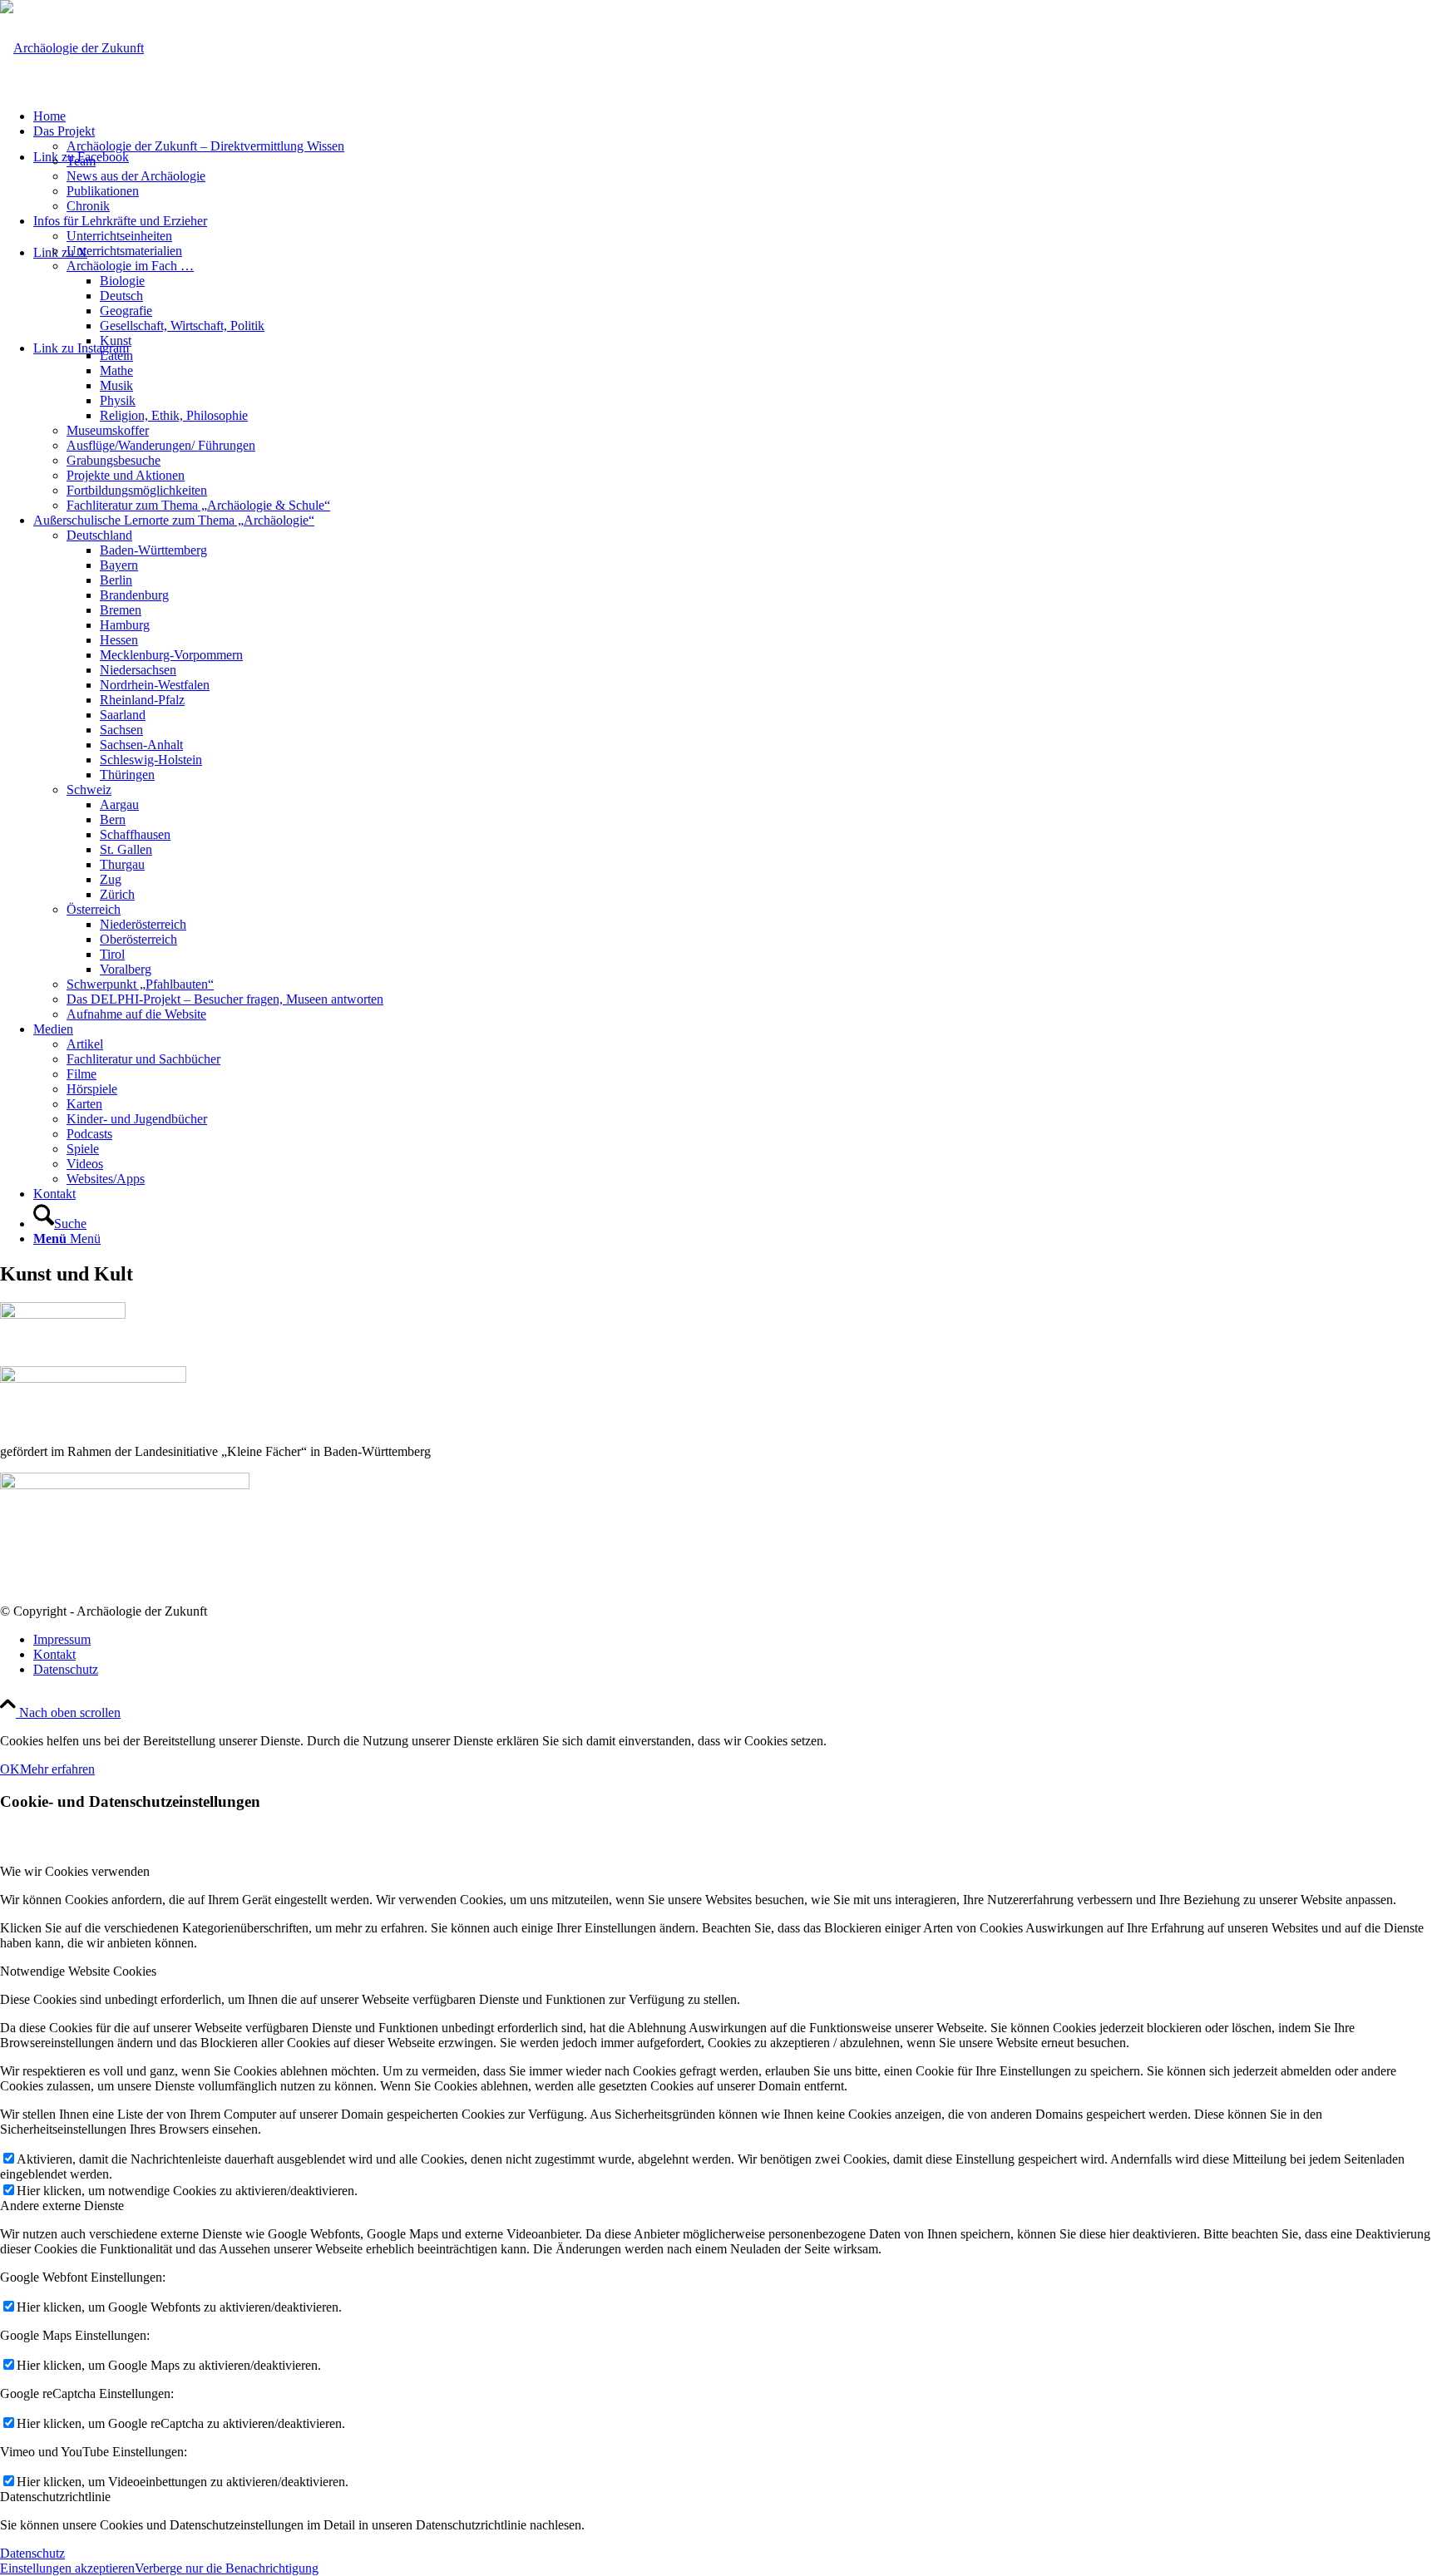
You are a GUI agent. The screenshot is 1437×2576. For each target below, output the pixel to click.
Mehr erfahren (57, 1769)
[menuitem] (735, 116)
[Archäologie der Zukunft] (72, 48)
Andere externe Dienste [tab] (62, 2206)
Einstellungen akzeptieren (67, 2568)
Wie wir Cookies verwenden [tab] (75, 1871)
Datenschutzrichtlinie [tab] (55, 2497)
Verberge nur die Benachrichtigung (227, 2568)
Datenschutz (32, 2553)
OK (10, 1769)
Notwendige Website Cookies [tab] (78, 1971)
